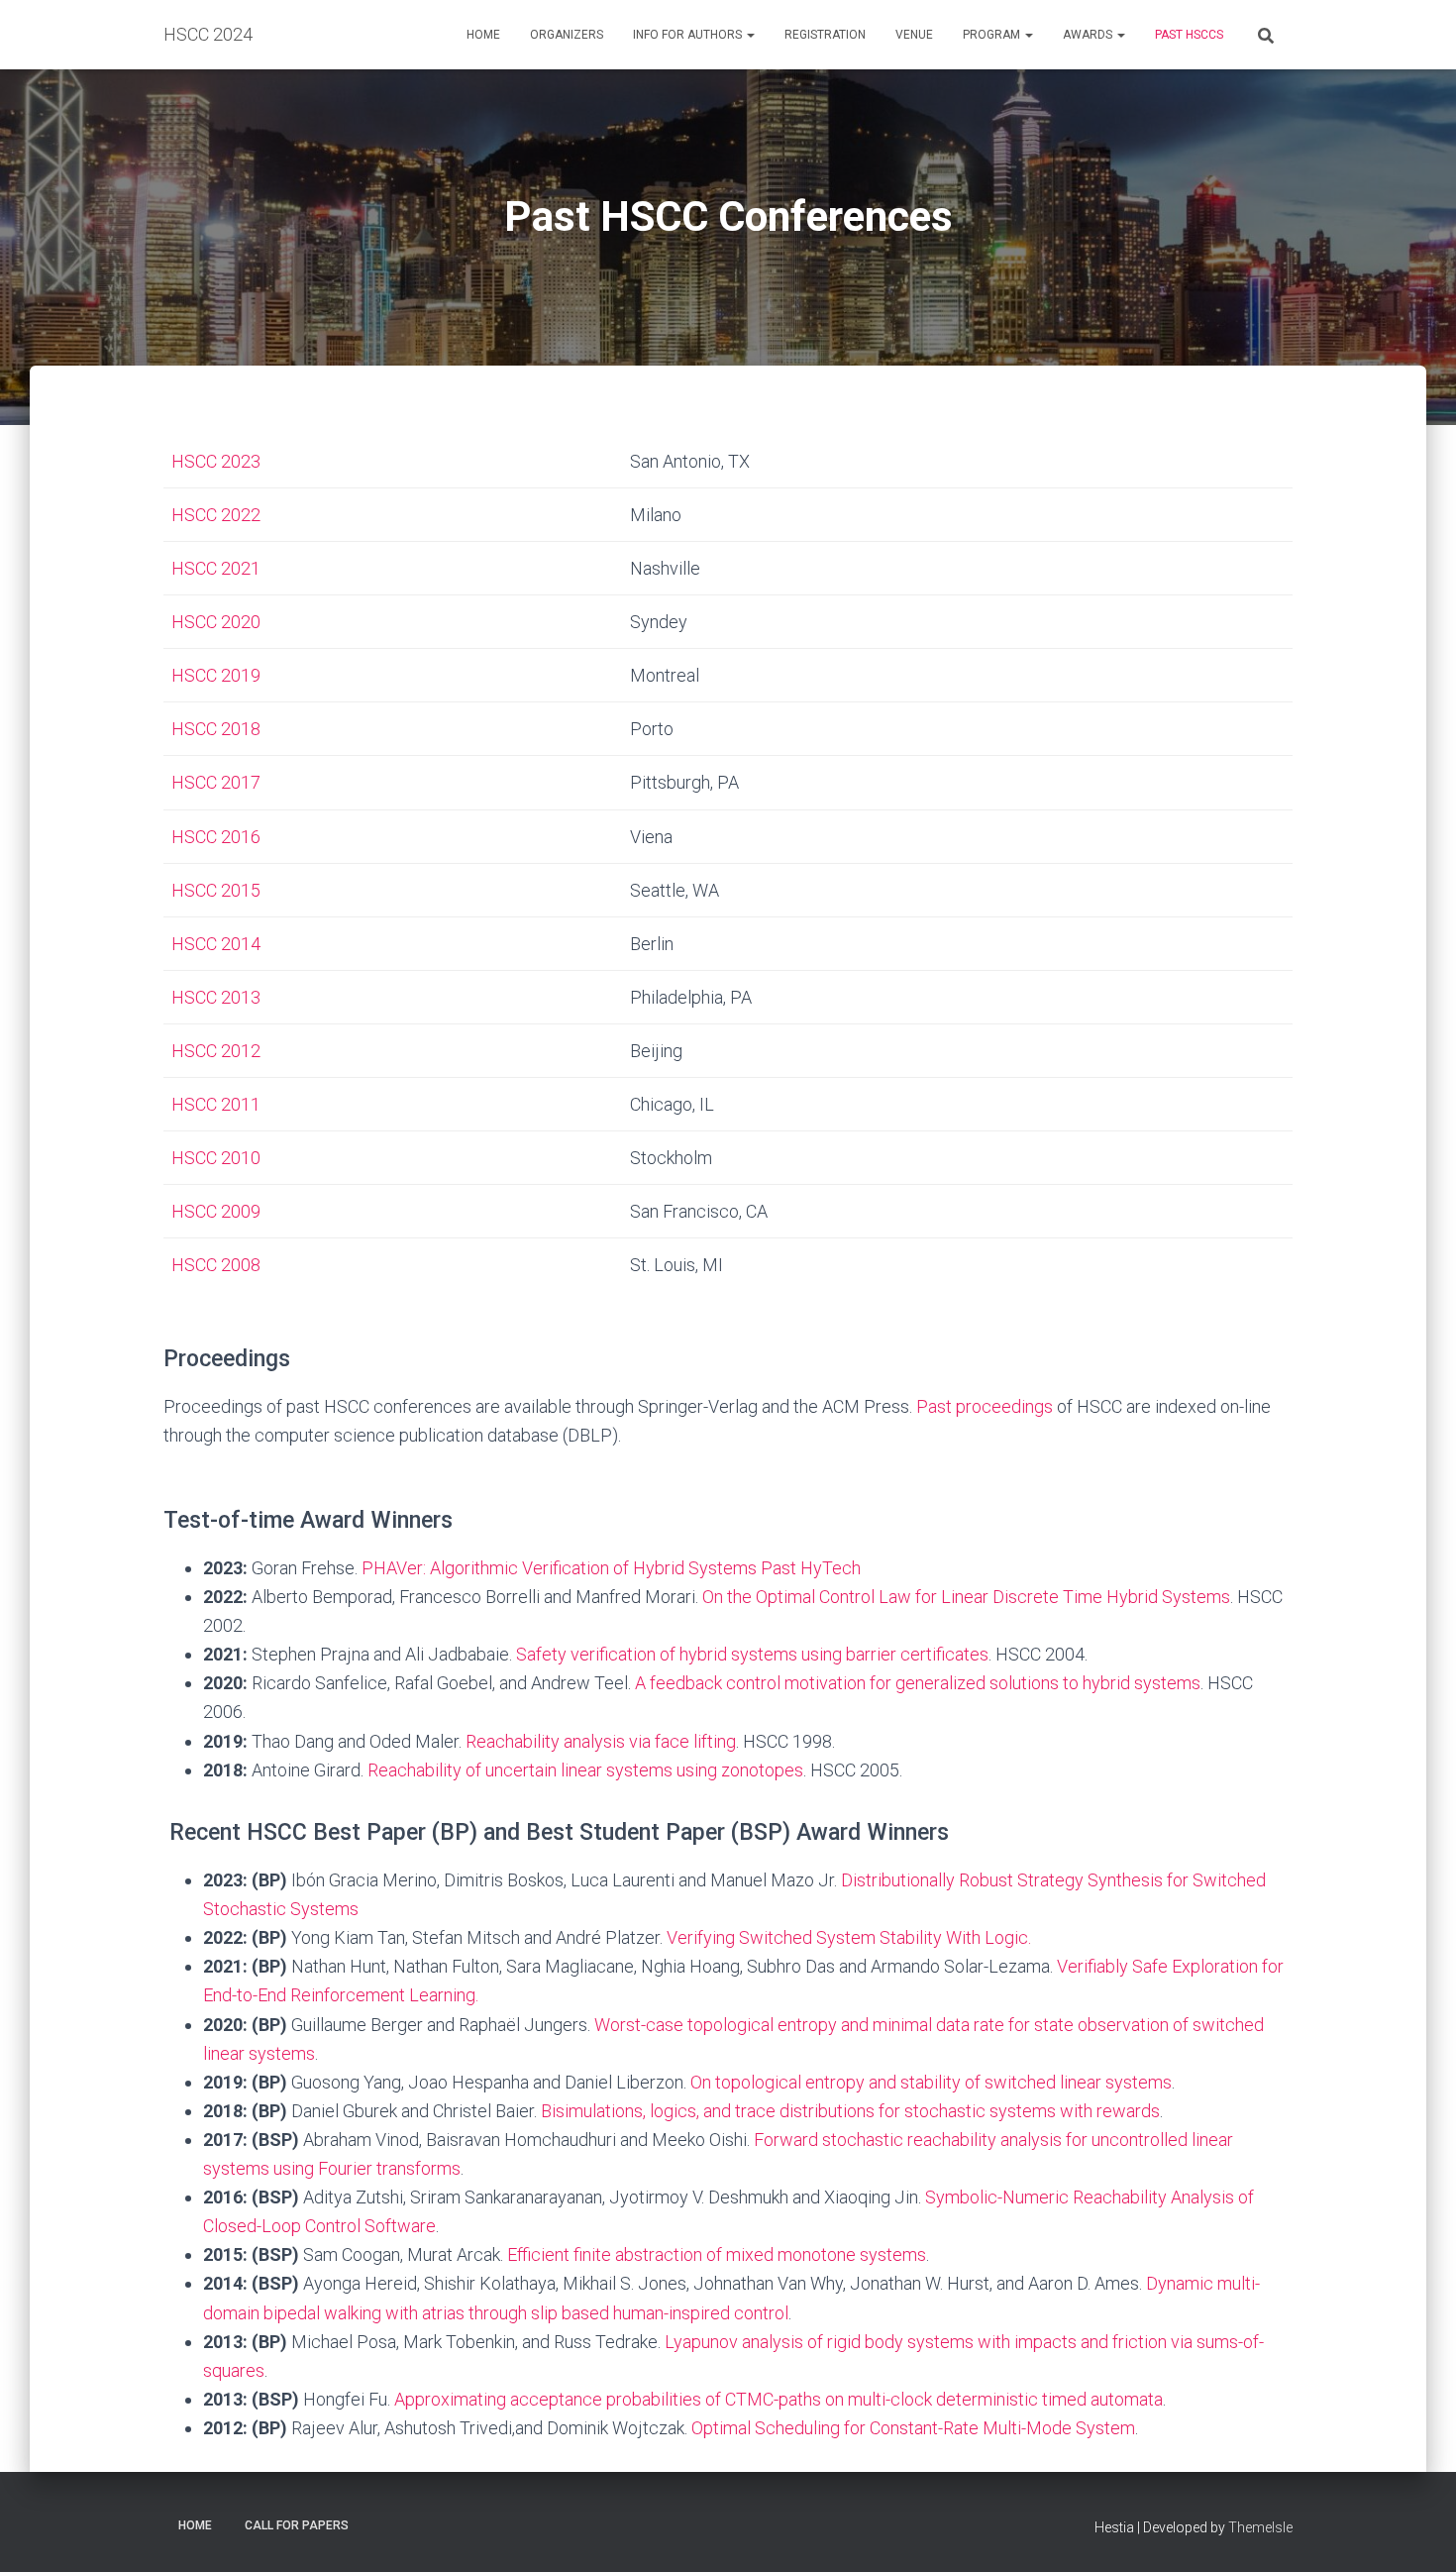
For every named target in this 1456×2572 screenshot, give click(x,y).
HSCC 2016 (216, 837)
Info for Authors (689, 35)
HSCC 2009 (216, 1211)
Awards (1089, 35)
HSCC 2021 (216, 568)
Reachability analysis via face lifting (601, 1741)
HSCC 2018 (216, 729)
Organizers (567, 35)
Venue (914, 35)
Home (483, 35)
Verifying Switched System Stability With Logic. (849, 1937)
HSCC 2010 (216, 1158)
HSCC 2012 (216, 1051)
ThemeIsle (1260, 2527)
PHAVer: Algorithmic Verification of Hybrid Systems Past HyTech (611, 1568)
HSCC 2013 (216, 997)
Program (993, 35)
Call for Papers (297, 2525)
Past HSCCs (1189, 35)
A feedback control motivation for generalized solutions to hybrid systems (918, 1683)
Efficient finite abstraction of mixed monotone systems (717, 2254)
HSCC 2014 (216, 944)
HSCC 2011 (216, 1104)
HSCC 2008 (216, 1265)
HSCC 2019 (216, 675)
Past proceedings (985, 1406)
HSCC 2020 (216, 622)
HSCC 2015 (216, 890)
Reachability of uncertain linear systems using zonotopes (585, 1770)
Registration (825, 35)
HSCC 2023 (216, 461)
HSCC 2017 (216, 782)
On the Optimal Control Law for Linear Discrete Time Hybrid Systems (966, 1597)
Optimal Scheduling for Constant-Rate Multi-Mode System (913, 2428)
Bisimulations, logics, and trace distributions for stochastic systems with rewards (850, 2111)
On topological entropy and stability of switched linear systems (931, 2082)
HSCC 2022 (216, 515)
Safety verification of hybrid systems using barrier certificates (752, 1654)
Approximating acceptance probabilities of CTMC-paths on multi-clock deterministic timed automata (779, 2399)
